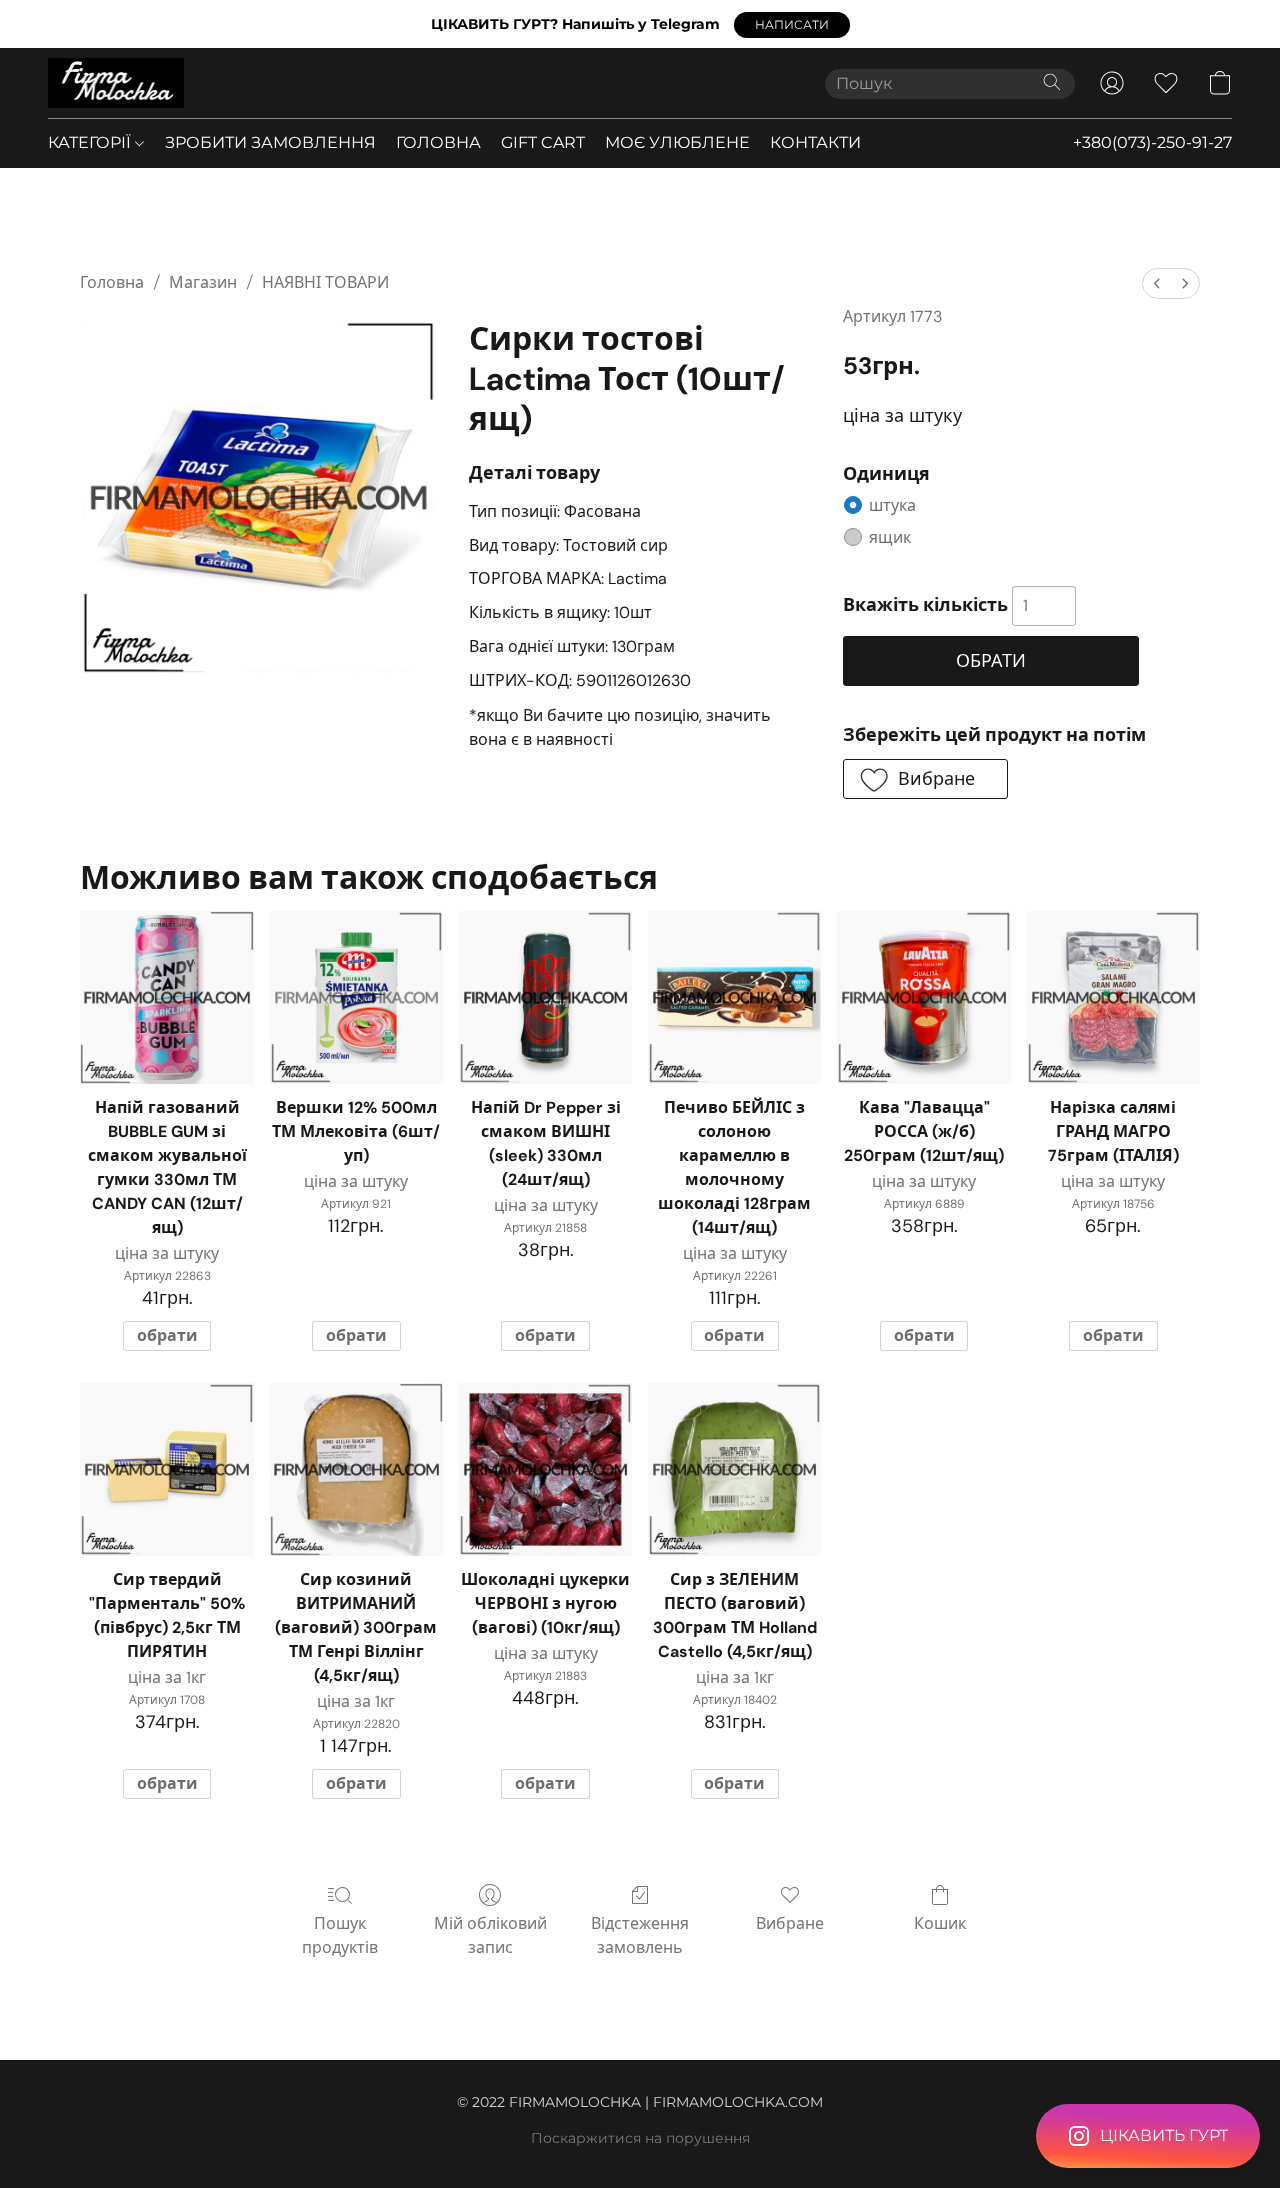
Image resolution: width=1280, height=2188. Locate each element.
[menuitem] (1157, 283)
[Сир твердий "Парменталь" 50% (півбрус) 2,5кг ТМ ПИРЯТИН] (166, 1469)
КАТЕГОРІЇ (91, 142)
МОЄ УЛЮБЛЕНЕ (677, 142)
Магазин (203, 282)
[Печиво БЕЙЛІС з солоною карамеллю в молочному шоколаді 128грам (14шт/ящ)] (734, 997)
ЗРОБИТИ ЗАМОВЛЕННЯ (270, 142)
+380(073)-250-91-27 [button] (1152, 142)
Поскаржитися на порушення (640, 2138)
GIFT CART (543, 142)
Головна (112, 282)
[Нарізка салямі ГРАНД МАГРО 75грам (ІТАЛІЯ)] (1113, 997)
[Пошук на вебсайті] (1052, 82)
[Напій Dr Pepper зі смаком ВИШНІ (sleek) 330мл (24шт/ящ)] (545, 997)
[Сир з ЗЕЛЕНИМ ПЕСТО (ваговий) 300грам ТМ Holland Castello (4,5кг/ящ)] (734, 1469)
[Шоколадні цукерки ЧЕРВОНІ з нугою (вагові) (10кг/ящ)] (545, 1469)
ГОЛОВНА (438, 142)
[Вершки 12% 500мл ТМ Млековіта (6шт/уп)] (356, 997)
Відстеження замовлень (640, 1935)
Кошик (940, 1923)
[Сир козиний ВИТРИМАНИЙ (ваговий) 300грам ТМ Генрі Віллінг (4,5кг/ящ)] (356, 1469)
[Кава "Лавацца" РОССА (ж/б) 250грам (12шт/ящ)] (923, 997)
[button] (792, 25)
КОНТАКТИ (815, 142)
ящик (890, 537)
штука (892, 505)
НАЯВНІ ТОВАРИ (325, 282)
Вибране (790, 1923)
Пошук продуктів (340, 1935)
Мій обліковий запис (490, 1935)
